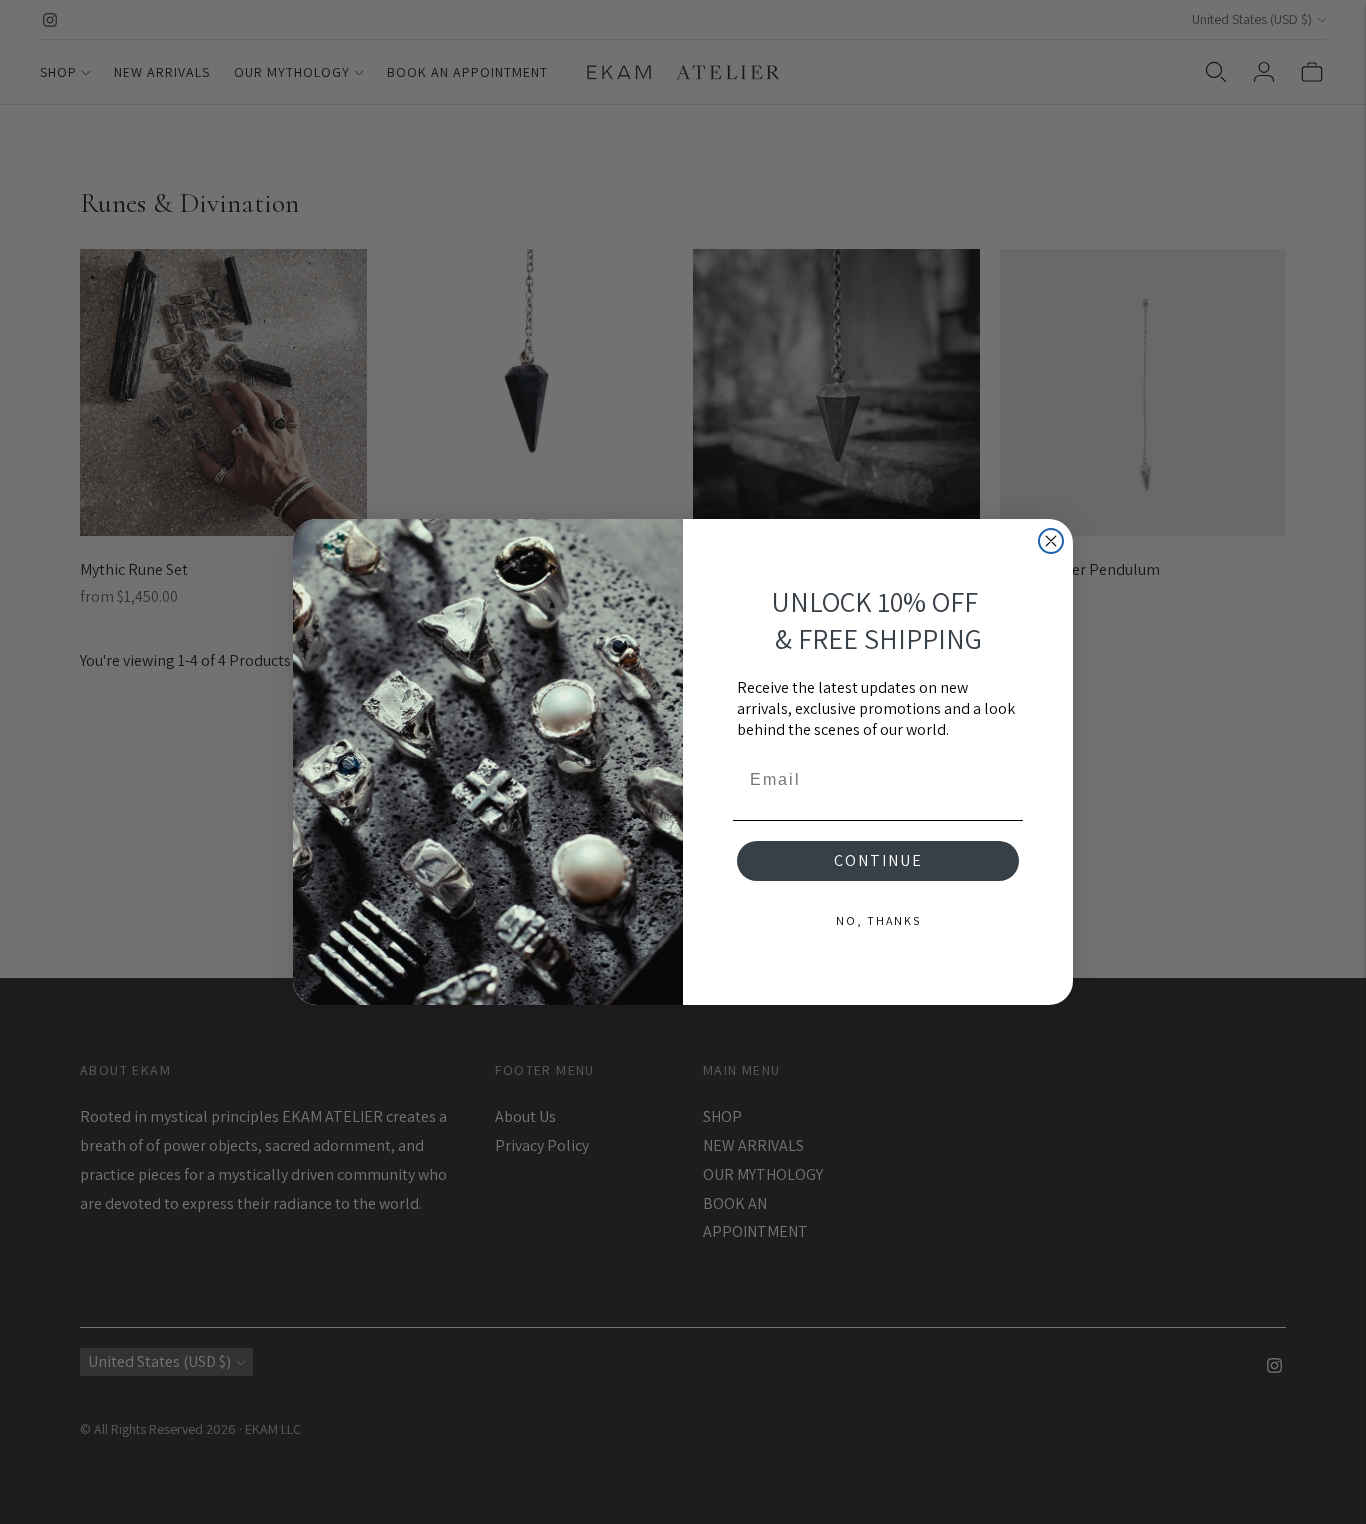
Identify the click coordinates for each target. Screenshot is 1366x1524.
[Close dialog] (1051, 541)
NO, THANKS (878, 920)
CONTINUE (878, 860)
